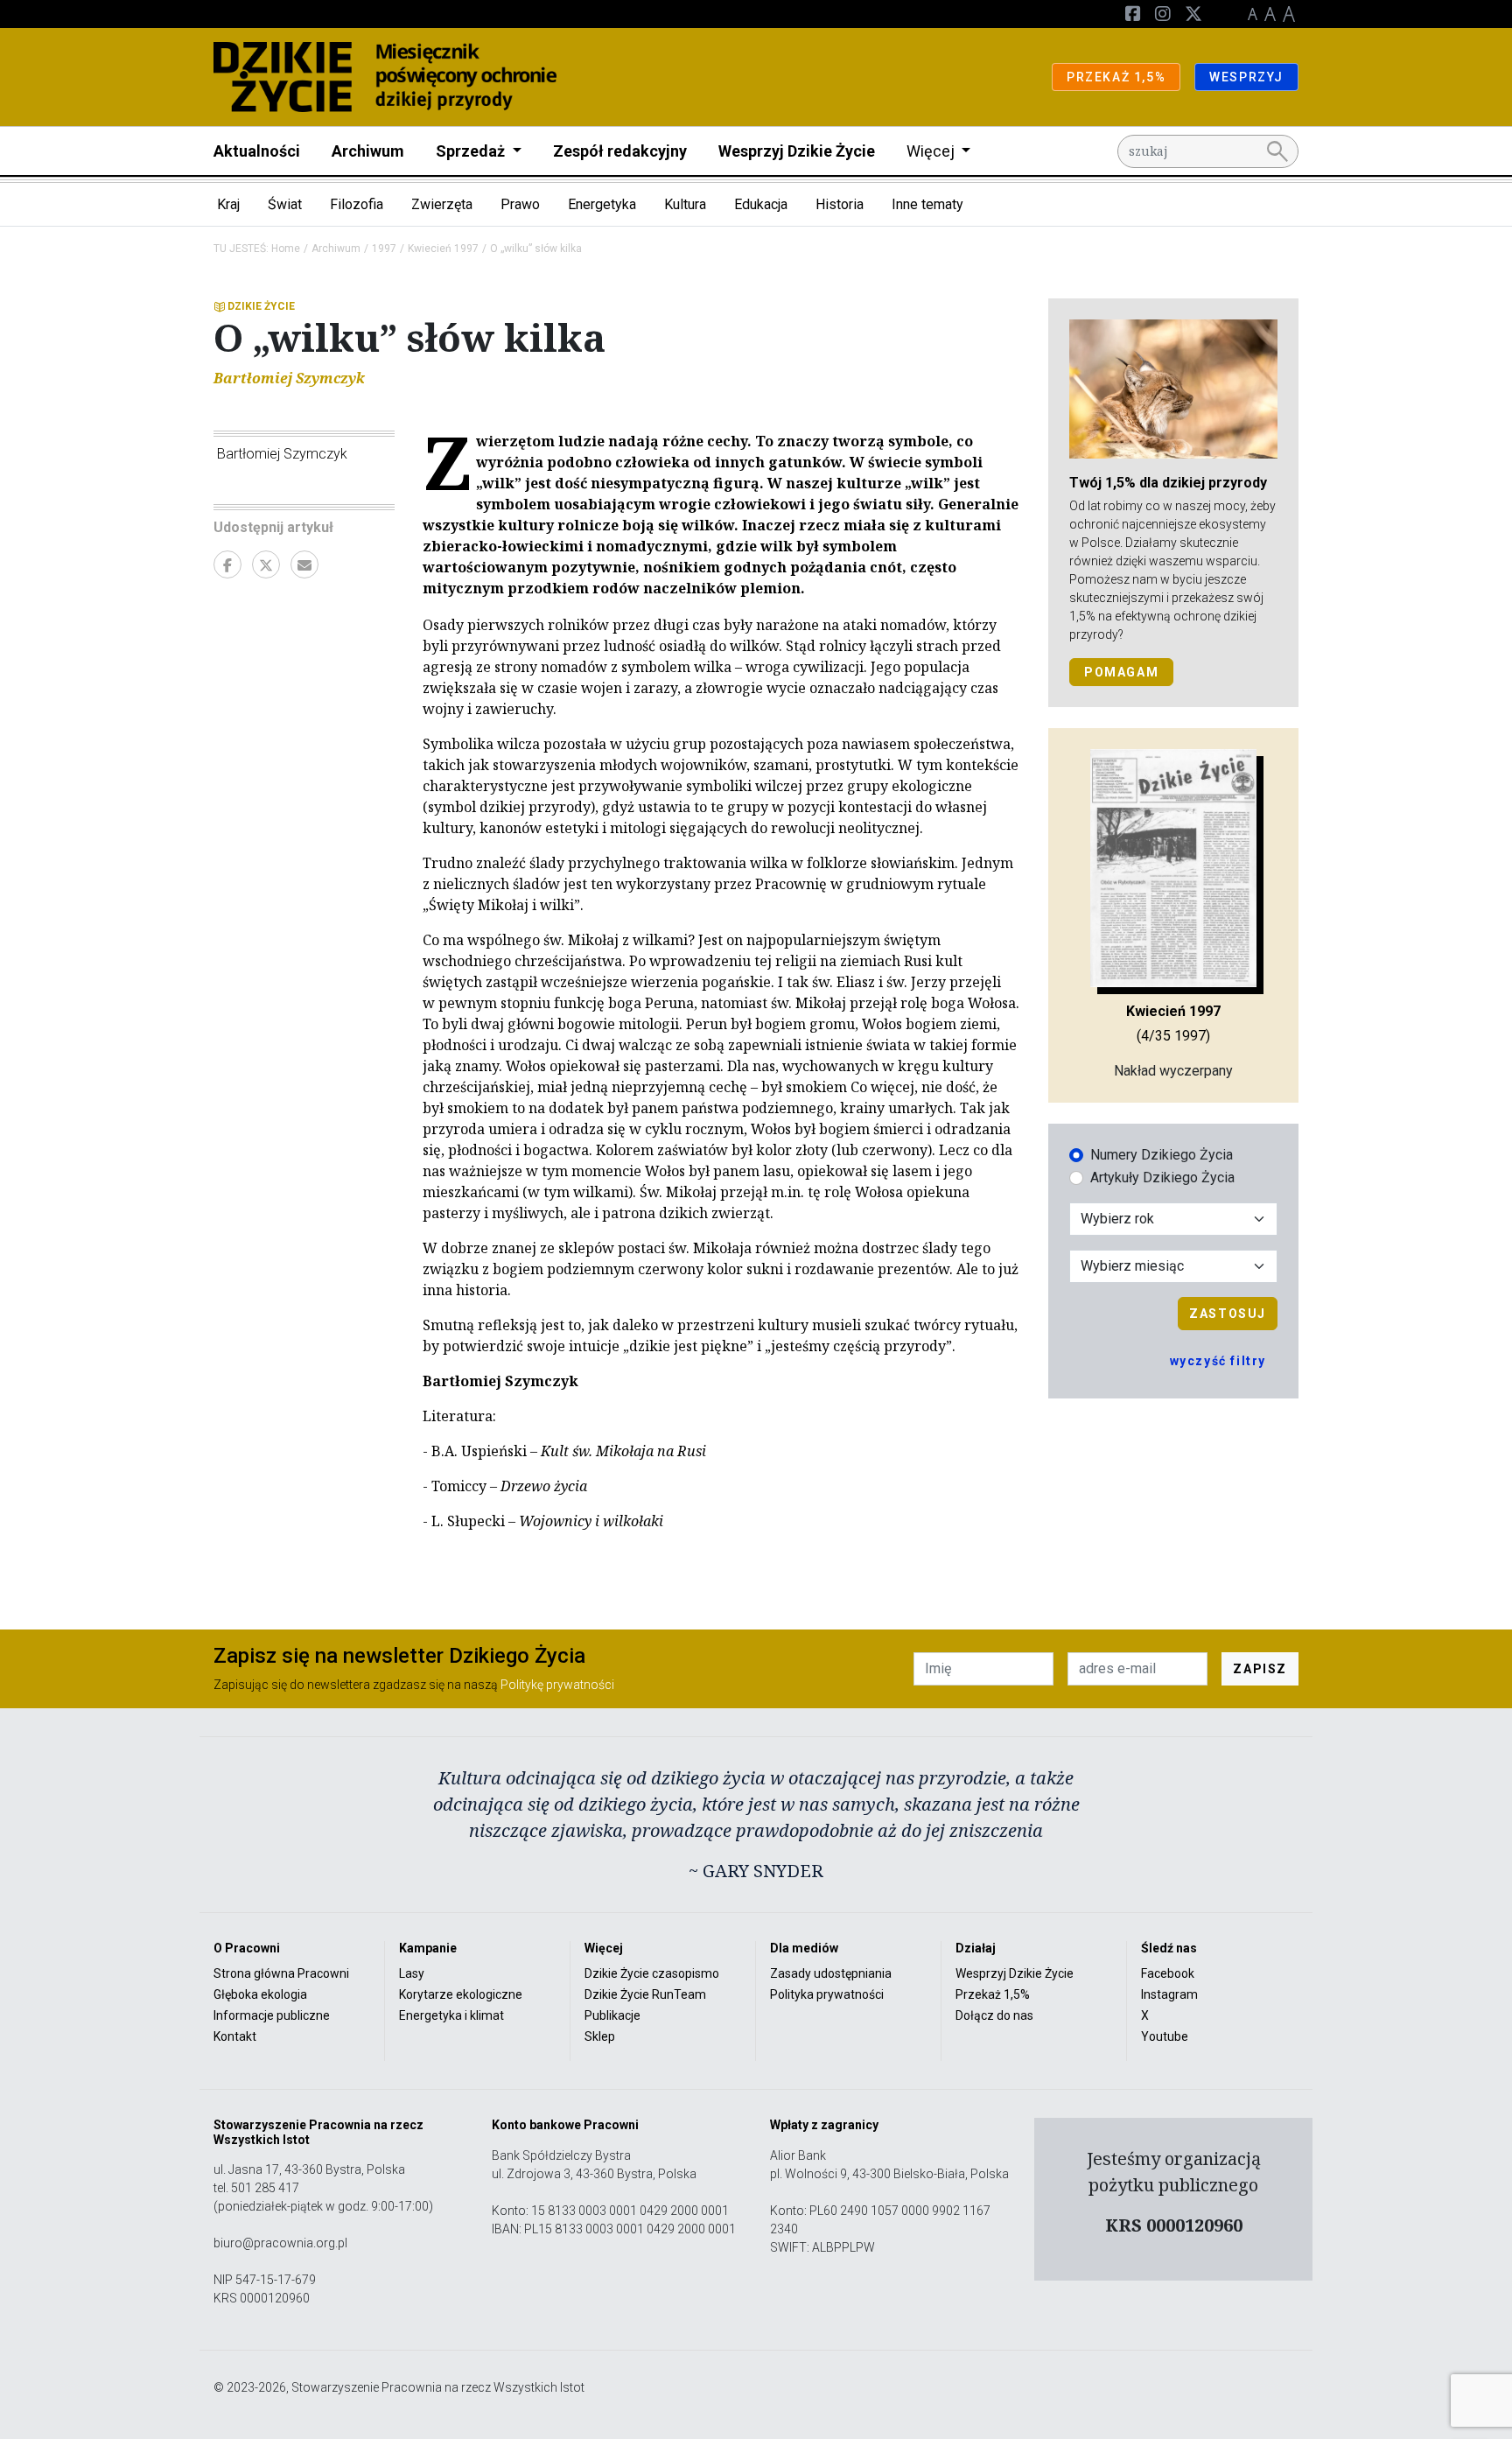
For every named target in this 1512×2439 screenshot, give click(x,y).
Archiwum (368, 151)
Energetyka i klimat (451, 2015)
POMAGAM (1121, 672)
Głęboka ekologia (260, 1994)
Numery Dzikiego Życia (1162, 1155)
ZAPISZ (1260, 1669)
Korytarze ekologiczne (461, 1994)
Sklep (600, 2036)
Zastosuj (1228, 1314)
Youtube (1165, 2036)
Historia (840, 204)
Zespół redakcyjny (620, 151)
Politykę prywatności (557, 1685)
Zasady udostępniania (831, 1973)
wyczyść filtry (1218, 1361)
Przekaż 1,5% (993, 1994)
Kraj (228, 204)
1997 (384, 249)
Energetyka (602, 204)
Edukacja (761, 204)
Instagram (1169, 1994)
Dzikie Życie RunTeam (645, 1994)
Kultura (685, 204)
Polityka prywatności (827, 1994)
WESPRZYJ (1246, 77)
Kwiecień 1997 (443, 249)
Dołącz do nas (994, 2015)
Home (286, 249)
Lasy (412, 1973)
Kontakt (235, 2036)
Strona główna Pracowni (281, 1973)
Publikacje (612, 2015)
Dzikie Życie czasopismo (652, 1973)
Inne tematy (927, 204)
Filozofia (357, 204)
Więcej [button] (932, 151)
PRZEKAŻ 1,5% (1116, 77)
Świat (285, 204)
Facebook (1168, 1973)
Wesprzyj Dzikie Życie (797, 151)
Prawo (520, 204)
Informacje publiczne (272, 2015)
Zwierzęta (442, 204)
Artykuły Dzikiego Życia (1162, 1177)
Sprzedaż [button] (472, 151)
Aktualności (257, 151)
